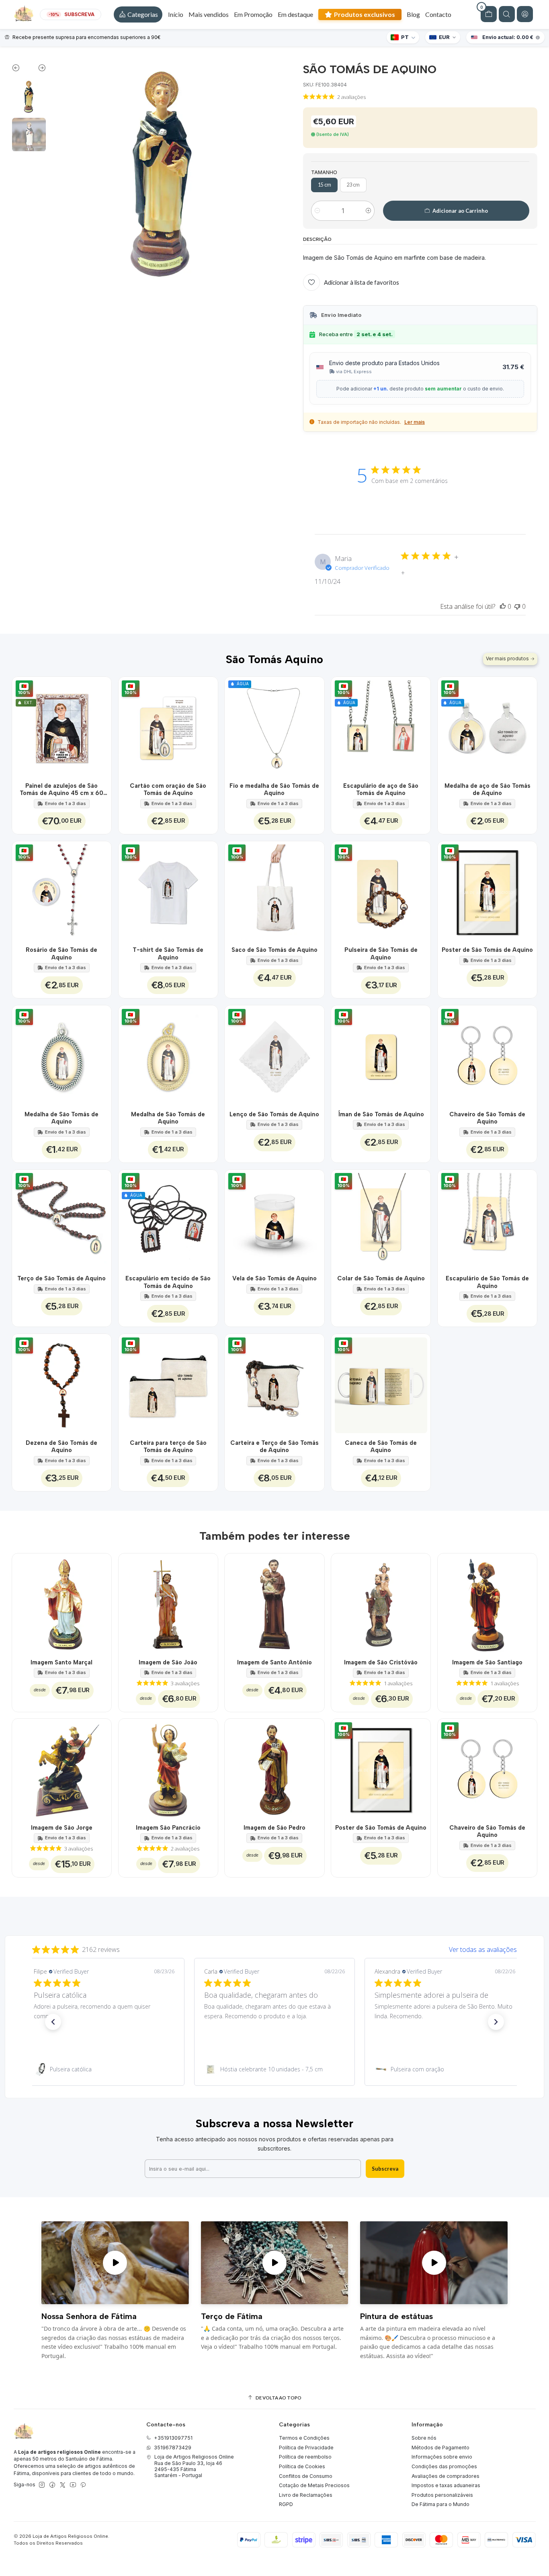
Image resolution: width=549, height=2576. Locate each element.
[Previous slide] (20, 70)
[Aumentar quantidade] (368, 211)
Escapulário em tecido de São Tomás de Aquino (168, 1282)
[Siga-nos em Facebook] (52, 2485)
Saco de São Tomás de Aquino (274, 950)
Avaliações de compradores (446, 2476)
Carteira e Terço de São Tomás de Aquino (274, 1446)
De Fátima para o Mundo (440, 2504)
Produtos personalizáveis (442, 2495)
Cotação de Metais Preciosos (314, 2485)
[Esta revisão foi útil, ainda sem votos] (503, 606)
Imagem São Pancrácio (168, 1828)
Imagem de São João (168, 1662)
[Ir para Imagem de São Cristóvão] (381, 1603)
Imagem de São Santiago (487, 1662)
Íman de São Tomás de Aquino (381, 1114)
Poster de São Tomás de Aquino (487, 950)
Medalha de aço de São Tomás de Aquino (488, 789)
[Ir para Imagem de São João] (168, 1603)
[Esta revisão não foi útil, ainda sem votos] (517, 606)
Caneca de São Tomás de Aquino (381, 1446)
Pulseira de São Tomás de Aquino (381, 953)
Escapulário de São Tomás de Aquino (487, 1282)
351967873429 (173, 2448)
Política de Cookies (302, 2466)
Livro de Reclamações (306, 2495)
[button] (138, 14)
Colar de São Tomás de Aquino (381, 1278)
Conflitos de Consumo (306, 2476)
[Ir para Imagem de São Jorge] (62, 1768)
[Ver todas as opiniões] (274, 1948)
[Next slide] (38, 70)
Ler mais (415, 422)
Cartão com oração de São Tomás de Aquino (168, 789)
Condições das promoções (444, 2466)
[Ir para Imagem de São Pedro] (274, 1768)
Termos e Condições (304, 2438)
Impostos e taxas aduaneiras (446, 2485)
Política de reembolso (305, 2457)
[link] (104, 2069)
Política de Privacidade (306, 2448)
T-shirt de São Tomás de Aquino (168, 953)
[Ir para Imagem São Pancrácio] (168, 1768)
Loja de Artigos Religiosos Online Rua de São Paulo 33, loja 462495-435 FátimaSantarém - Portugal (194, 2466)
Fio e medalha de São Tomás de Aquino (274, 789)
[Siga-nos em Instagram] (42, 2485)
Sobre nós (424, 2438)
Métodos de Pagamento (440, 2448)
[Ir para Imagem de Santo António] (274, 1603)
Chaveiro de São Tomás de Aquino (487, 1118)
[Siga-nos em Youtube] (73, 2485)
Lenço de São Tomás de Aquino (274, 1114)
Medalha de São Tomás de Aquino (61, 1118)
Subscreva (385, 2169)
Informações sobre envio (442, 2457)
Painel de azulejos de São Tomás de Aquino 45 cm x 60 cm (61, 790)
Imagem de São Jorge (62, 1828)
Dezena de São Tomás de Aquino (61, 1446)
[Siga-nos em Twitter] (63, 2485)
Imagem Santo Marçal (61, 1662)
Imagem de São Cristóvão (381, 1662)
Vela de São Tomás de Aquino (274, 1278)
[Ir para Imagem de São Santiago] (487, 1603)
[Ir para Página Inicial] (24, 14)
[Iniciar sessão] (525, 14)
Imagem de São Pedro (274, 1828)
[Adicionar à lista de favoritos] (101, 726)
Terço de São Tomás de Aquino (61, 1278)
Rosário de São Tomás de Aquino (61, 953)
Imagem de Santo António (274, 1662)
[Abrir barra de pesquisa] (507, 14)
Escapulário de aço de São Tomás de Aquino (381, 789)
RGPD (286, 2504)
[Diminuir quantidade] (317, 211)
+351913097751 (173, 2438)
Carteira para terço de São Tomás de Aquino (168, 1446)
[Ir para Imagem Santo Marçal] (62, 1603)
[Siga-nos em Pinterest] (83, 2485)
